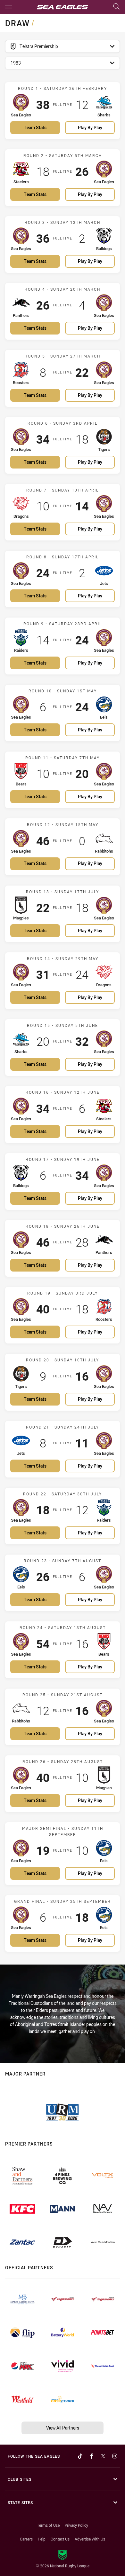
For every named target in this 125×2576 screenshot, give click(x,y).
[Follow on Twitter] (103, 2456)
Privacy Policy (76, 2525)
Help (42, 2539)
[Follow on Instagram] (115, 2456)
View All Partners (63, 2428)
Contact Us (60, 2539)
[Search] (116, 7)
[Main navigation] (9, 7)
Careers (26, 2539)
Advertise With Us (90, 2539)
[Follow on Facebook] (92, 2456)
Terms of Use (48, 2525)
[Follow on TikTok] (80, 2456)
